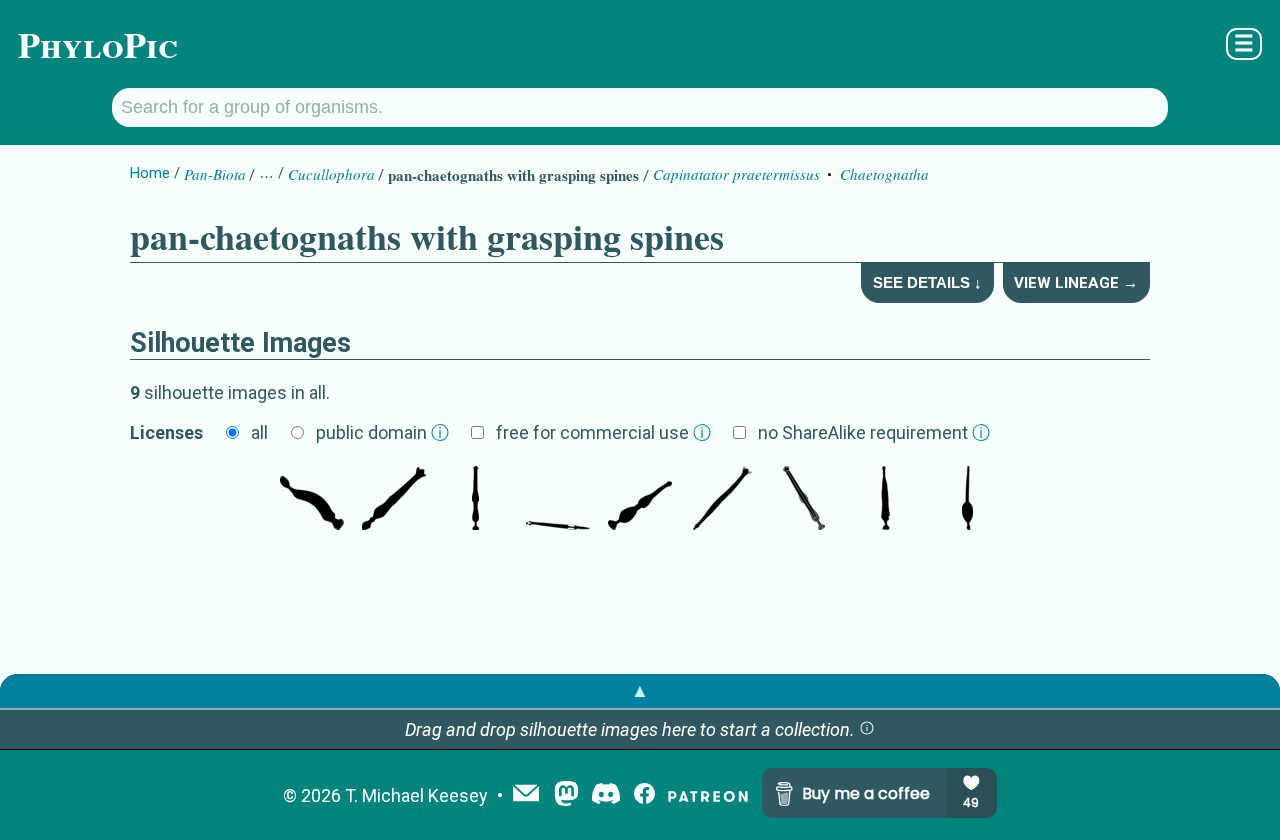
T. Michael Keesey (416, 795)
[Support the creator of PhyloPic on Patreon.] (708, 795)
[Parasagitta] (640, 500)
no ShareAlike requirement (874, 432)
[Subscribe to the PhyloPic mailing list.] (526, 795)
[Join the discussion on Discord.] (606, 795)
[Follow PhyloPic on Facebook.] (644, 795)
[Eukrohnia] (886, 500)
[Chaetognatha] (394, 500)
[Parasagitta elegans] (476, 500)
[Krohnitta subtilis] (968, 500)
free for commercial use (603, 432)
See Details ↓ (927, 282)
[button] (867, 729)
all (259, 432)
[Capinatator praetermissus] (312, 500)
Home (150, 173)
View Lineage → (1076, 283)
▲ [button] (640, 690)
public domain (382, 432)
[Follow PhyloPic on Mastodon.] (566, 795)
